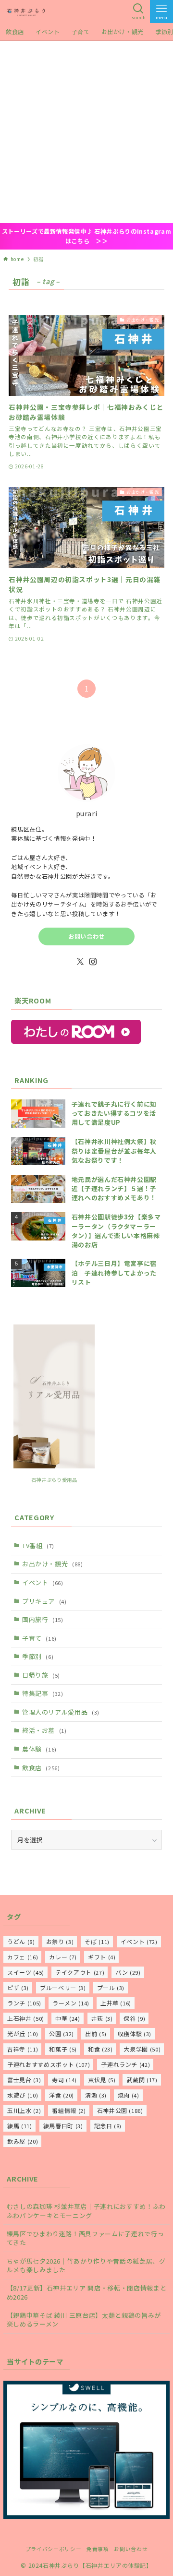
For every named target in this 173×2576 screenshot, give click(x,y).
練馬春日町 (63, 2126)
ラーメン (71, 2003)
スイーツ (26, 1972)
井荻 (102, 2018)
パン (128, 1972)
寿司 (64, 2080)
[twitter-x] (80, 962)
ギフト (102, 1957)
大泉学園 (142, 2049)
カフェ (23, 1957)
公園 (62, 2033)
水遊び (23, 2095)
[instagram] (93, 962)
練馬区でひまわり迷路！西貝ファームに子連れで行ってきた (86, 2238)
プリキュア (44, 1601)
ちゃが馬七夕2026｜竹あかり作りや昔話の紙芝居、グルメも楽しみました (86, 2265)
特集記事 (43, 1693)
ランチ (24, 2003)
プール (111, 1987)
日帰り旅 (41, 1675)
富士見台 (24, 2080)
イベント (43, 1582)
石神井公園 (120, 2110)
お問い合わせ (86, 936)
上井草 (116, 2003)
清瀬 (96, 2095)
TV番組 (38, 1545)
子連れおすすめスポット (49, 2064)
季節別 (38, 1656)
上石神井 (26, 2018)
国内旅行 (43, 1619)
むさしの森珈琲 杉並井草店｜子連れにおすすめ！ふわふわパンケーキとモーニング (86, 2211)
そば (97, 1941)
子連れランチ (125, 2064)
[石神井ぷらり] (26, 12)
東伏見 (102, 2080)
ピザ (18, 1987)
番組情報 (69, 2110)
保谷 (134, 2018)
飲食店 (41, 1768)
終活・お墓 (44, 1730)
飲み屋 (23, 2141)
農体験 (39, 1749)
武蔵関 (142, 2080)
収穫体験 (135, 2033)
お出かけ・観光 (53, 1564)
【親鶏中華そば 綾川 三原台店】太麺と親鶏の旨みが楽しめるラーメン (84, 2320)
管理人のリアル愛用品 (61, 1712)
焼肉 (129, 2095)
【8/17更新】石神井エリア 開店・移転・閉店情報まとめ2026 (87, 2292)
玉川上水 (24, 2110)
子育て (39, 1638)
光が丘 (23, 2033)
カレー (63, 1957)
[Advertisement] (86, 132)
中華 (68, 2018)
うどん (21, 1941)
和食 (100, 2049)
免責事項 (98, 2549)
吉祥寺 (23, 2049)
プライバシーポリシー (53, 2549)
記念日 (108, 2126)
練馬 (20, 2126)
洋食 (62, 2095)
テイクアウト (80, 1972)
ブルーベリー (63, 1987)
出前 (96, 2033)
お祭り (60, 1941)
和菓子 (63, 2049)
